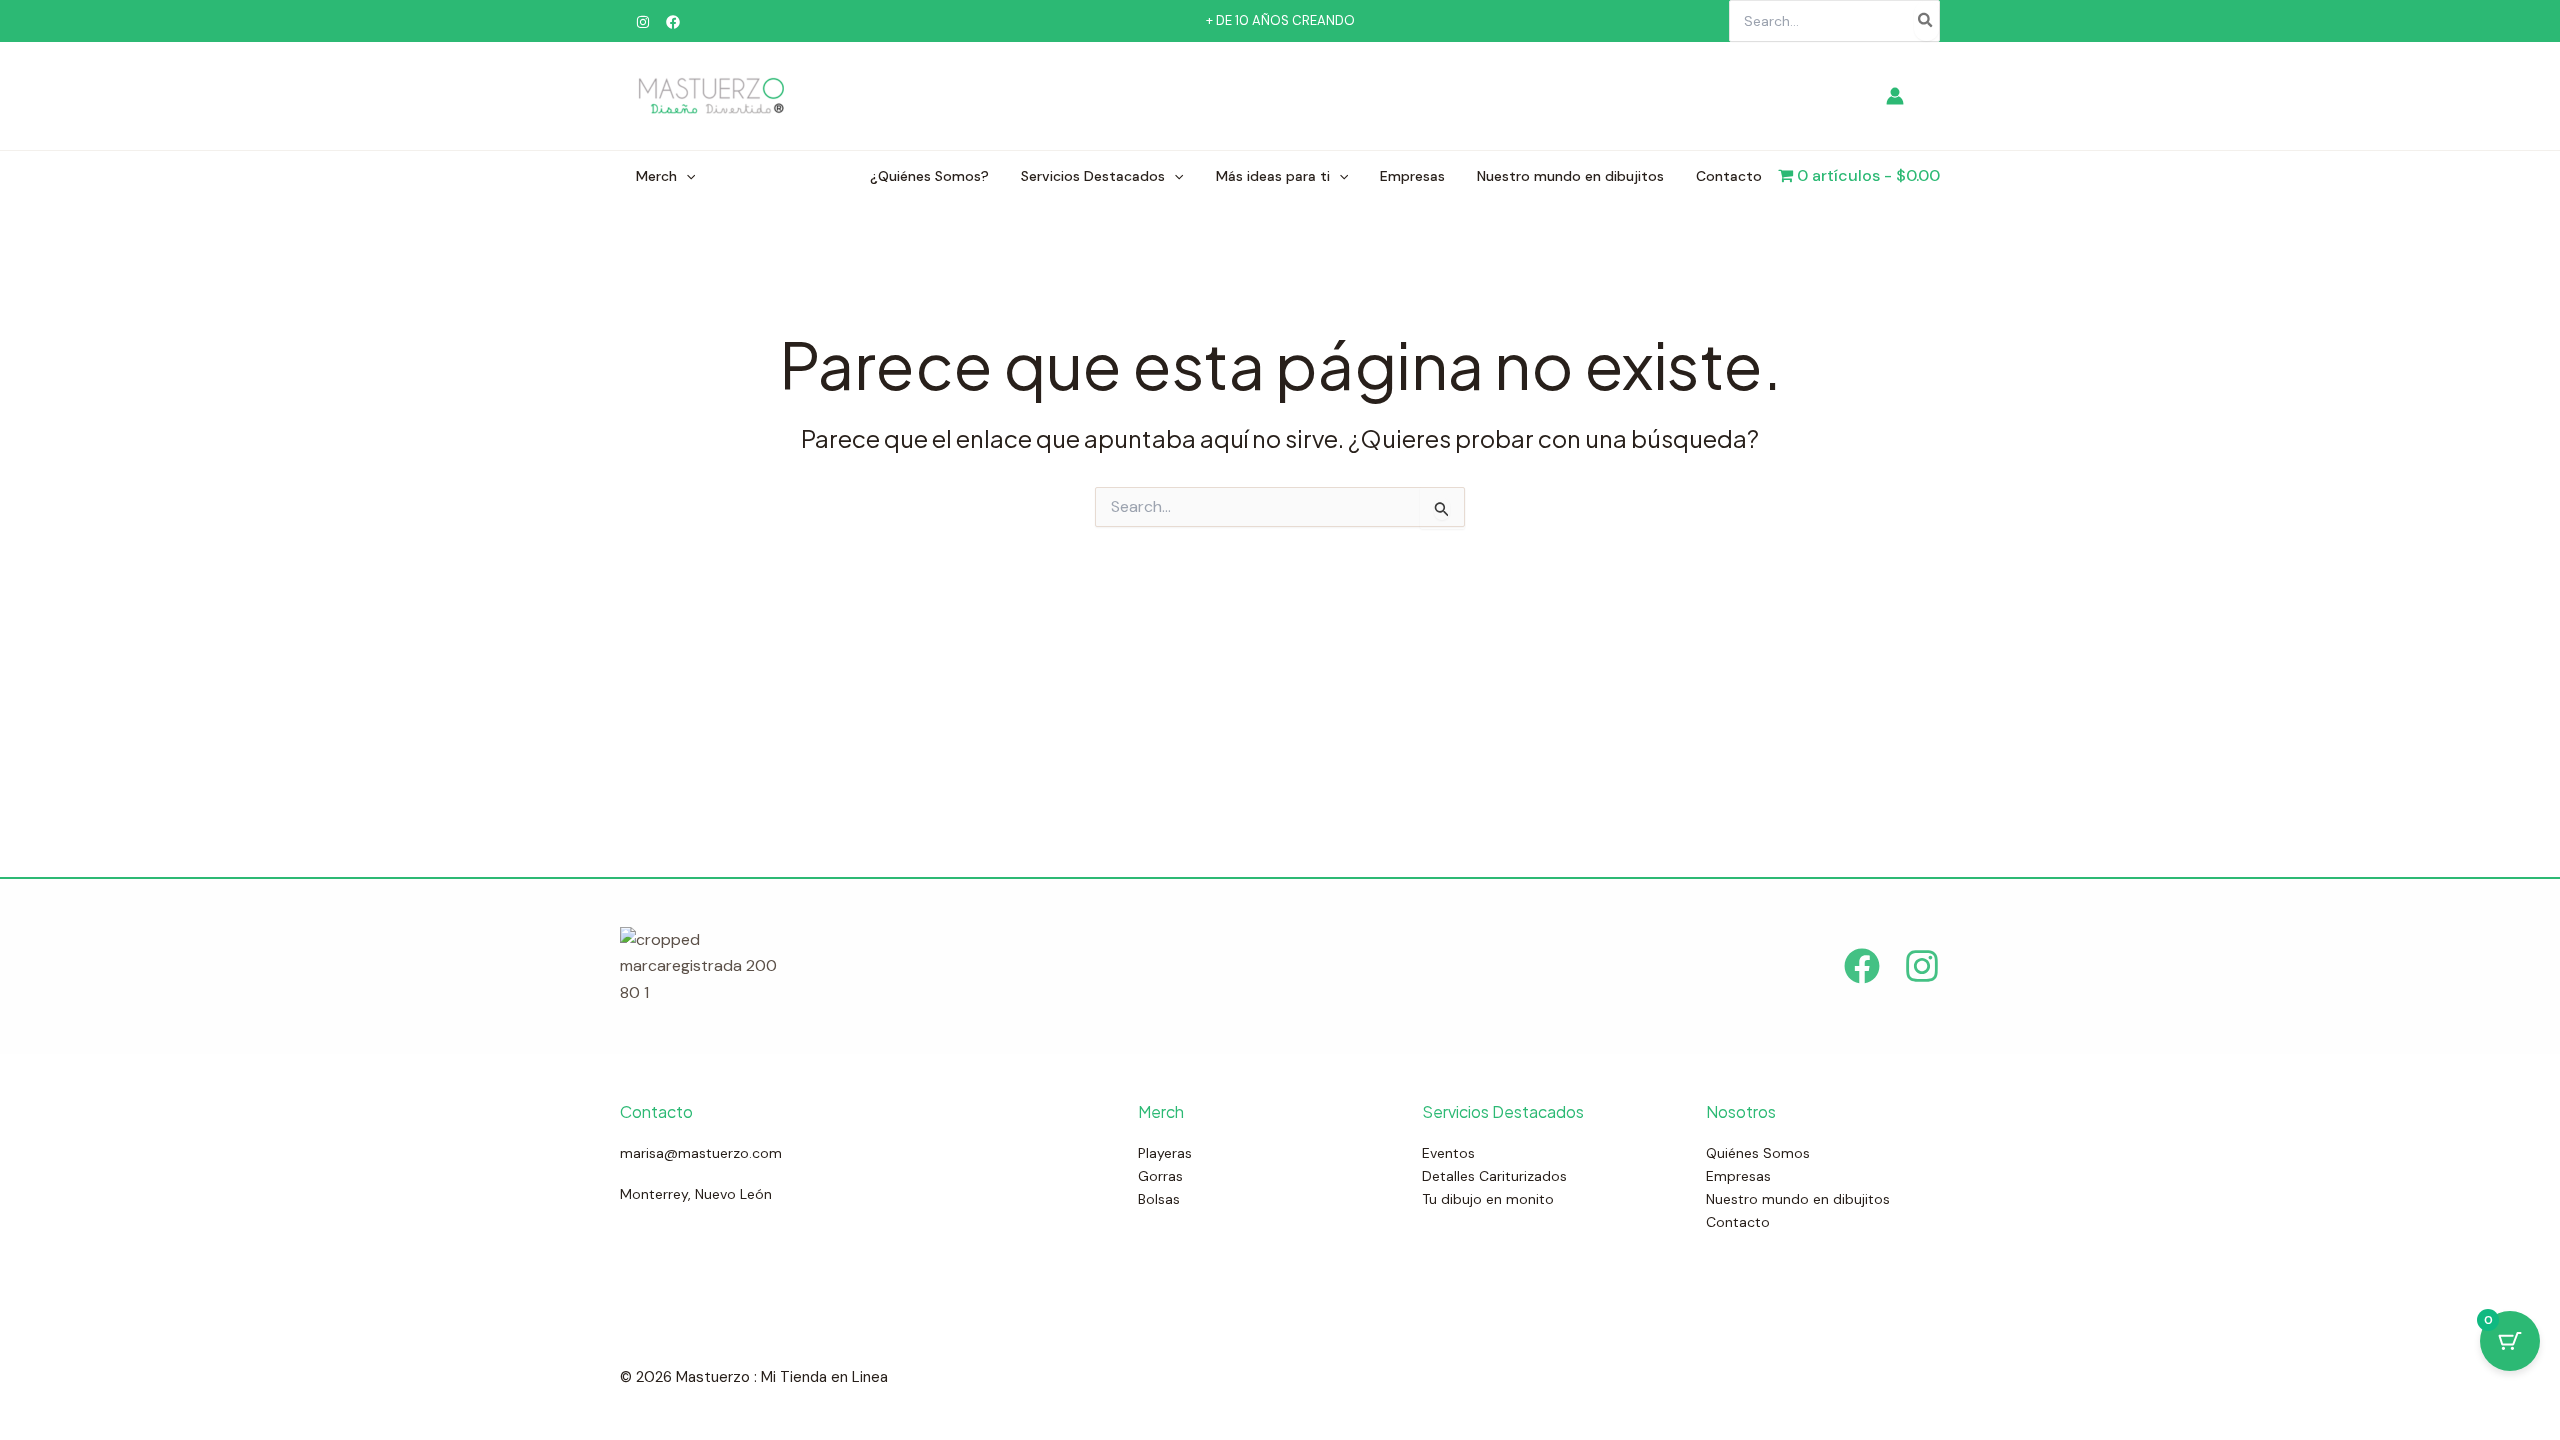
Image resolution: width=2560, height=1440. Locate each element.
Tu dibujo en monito (1488, 1199)
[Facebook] (673, 22)
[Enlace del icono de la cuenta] (1895, 96)
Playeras (1165, 1153)
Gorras (1160, 1176)
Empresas (1412, 176)
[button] (686, 176)
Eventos (1448, 1153)
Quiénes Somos (1758, 1153)
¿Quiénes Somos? (929, 176)
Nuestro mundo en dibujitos (1570, 176)
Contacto (1729, 176)
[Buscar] (1926, 21)
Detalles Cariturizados (1494, 1176)
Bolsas (1159, 1199)
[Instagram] (643, 22)
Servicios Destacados (1093, 176)
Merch (656, 176)
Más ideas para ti (1273, 176)
